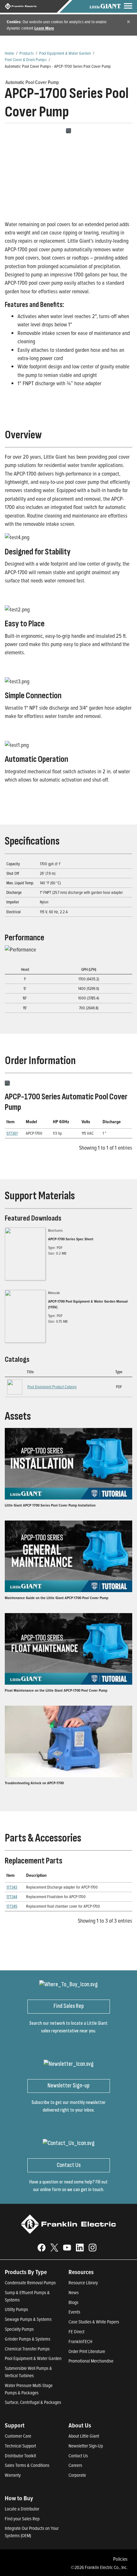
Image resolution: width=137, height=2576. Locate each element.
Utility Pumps (16, 2309)
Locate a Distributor (22, 2509)
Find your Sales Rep (22, 2519)
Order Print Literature (87, 2351)
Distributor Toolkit (20, 2456)
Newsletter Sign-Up (86, 2446)
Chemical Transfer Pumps (27, 2349)
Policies (120, 2559)
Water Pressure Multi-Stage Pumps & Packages (29, 2389)
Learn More (44, 28)
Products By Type (26, 2272)
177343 (12, 1887)
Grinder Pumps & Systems (28, 2339)
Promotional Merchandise (91, 2361)
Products (27, 53)
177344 (12, 1897)
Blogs (73, 2302)
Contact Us (78, 2456)
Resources (81, 2272)
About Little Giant (84, 2436)
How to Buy (19, 2498)
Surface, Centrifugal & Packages (33, 2402)
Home (9, 53)
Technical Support (20, 2446)
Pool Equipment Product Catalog (52, 1387)
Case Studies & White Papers (94, 2322)
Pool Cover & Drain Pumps (26, 59)
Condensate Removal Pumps (30, 2283)
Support (15, 2425)
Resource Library (83, 2283)
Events (74, 2312)
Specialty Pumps (19, 2329)
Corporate (77, 2475)
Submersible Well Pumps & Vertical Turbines (28, 2372)
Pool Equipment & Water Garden (65, 53)
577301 (12, 1133)
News (74, 2292)
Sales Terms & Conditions (27, 2465)
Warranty (13, 2475)
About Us (80, 2425)
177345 (12, 1906)
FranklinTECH (80, 2341)
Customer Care (18, 2436)
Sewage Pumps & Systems (28, 2319)
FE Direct (76, 2332)
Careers (75, 2465)
